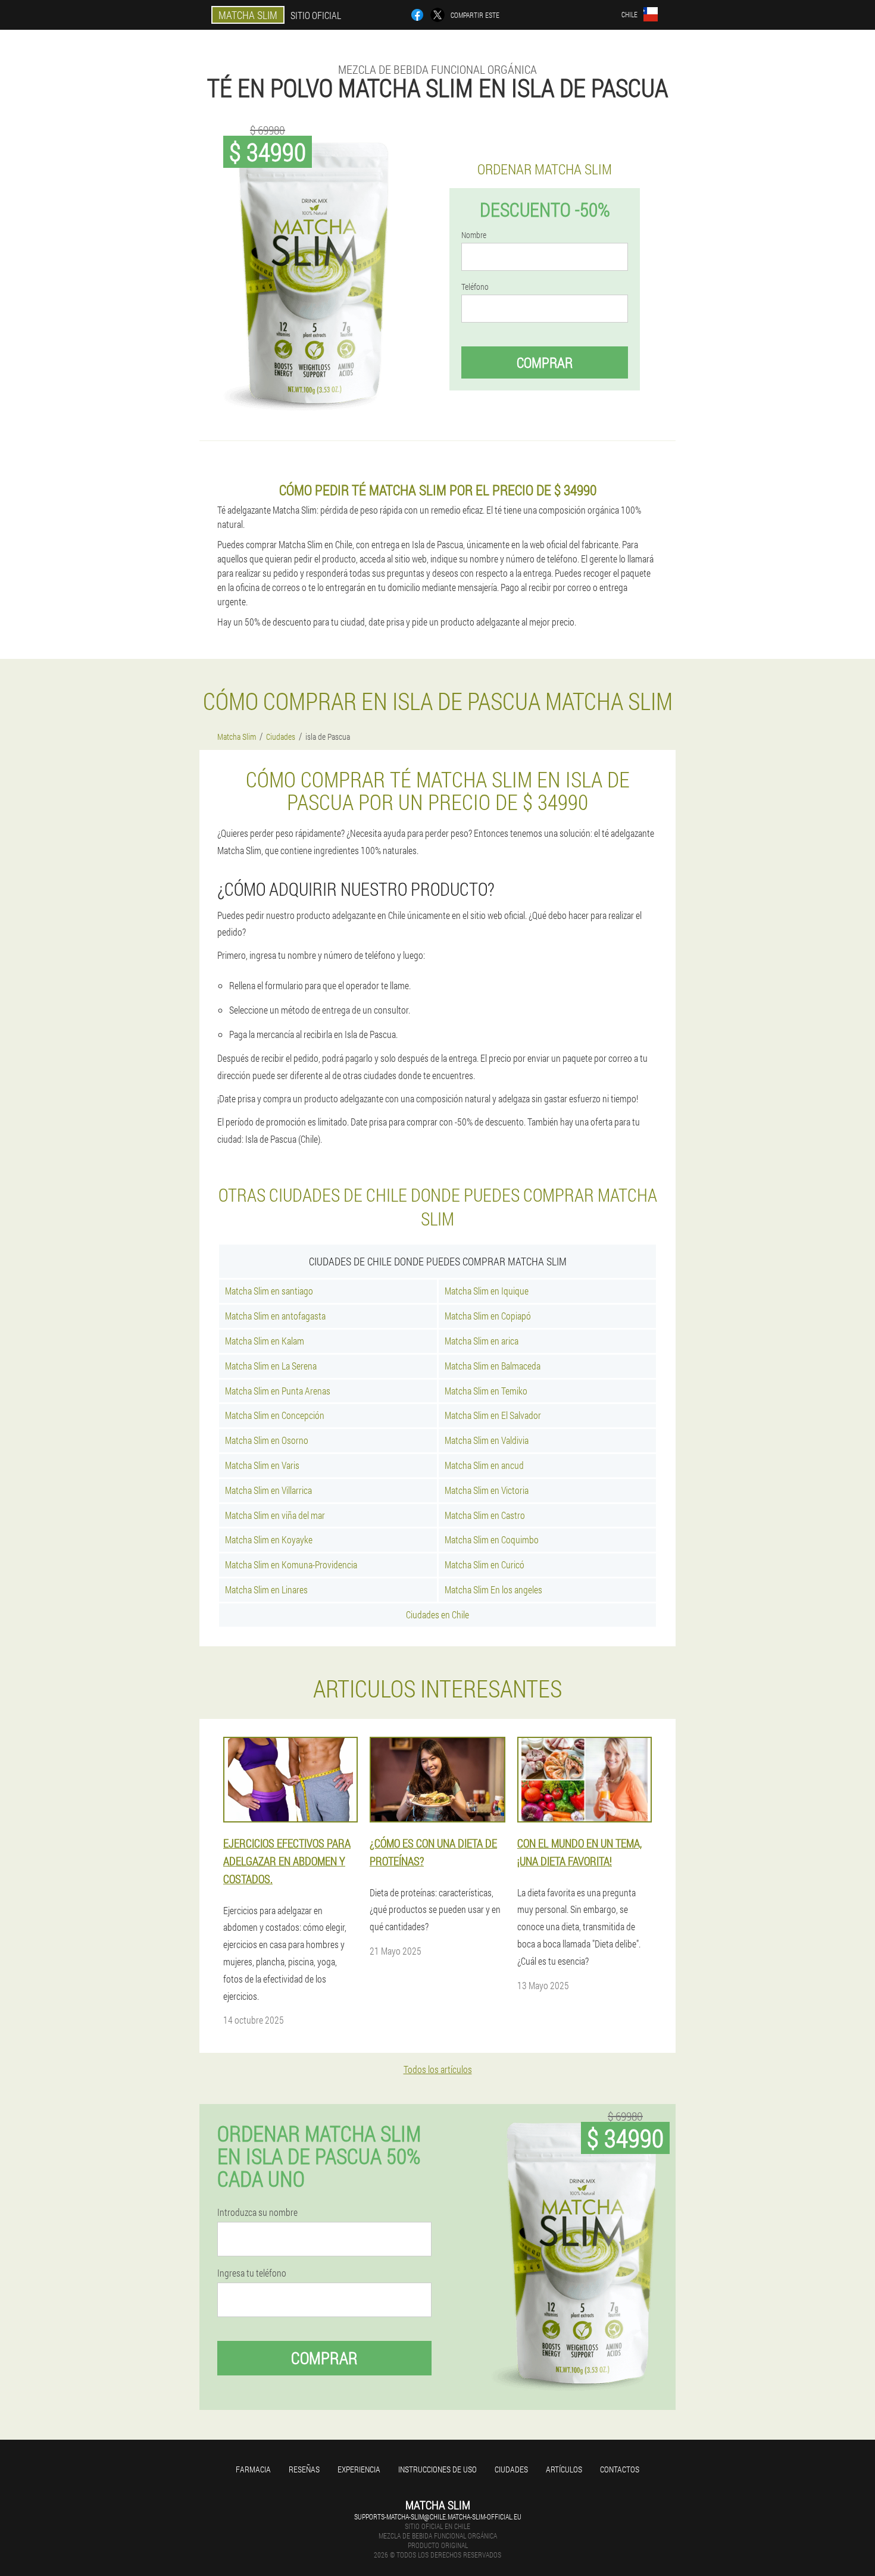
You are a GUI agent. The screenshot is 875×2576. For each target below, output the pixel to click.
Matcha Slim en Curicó (485, 1564)
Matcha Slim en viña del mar (275, 1515)
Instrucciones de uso (437, 2469)
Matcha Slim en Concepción (275, 1415)
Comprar (545, 362)
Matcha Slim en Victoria (487, 1490)
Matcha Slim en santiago (269, 1291)
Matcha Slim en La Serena (271, 1366)
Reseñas (304, 2469)
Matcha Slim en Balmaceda (493, 1366)
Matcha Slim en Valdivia (487, 1440)
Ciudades (511, 2469)
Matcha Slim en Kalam (265, 1341)
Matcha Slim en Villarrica (268, 1490)
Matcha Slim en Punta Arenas (278, 1391)
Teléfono (475, 287)
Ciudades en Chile (437, 1614)
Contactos (620, 2469)
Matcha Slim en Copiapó (488, 1316)
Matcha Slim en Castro (485, 1515)
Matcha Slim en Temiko (486, 1391)
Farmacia (253, 2469)
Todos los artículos (438, 2069)
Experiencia (359, 2469)
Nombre (474, 235)
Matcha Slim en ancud (484, 1465)
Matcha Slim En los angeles (493, 1589)
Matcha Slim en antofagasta (275, 1316)
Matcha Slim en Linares (266, 1589)
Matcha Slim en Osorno (267, 1440)
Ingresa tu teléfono (252, 2273)
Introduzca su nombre (257, 2212)
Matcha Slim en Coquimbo (492, 1539)
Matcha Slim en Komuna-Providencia (291, 1564)
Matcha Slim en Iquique (487, 1291)
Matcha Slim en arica (482, 1341)
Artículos (564, 2469)
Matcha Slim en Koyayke (269, 1539)
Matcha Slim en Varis (262, 1465)
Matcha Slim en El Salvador (493, 1415)
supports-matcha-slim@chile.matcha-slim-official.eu (438, 2516)
